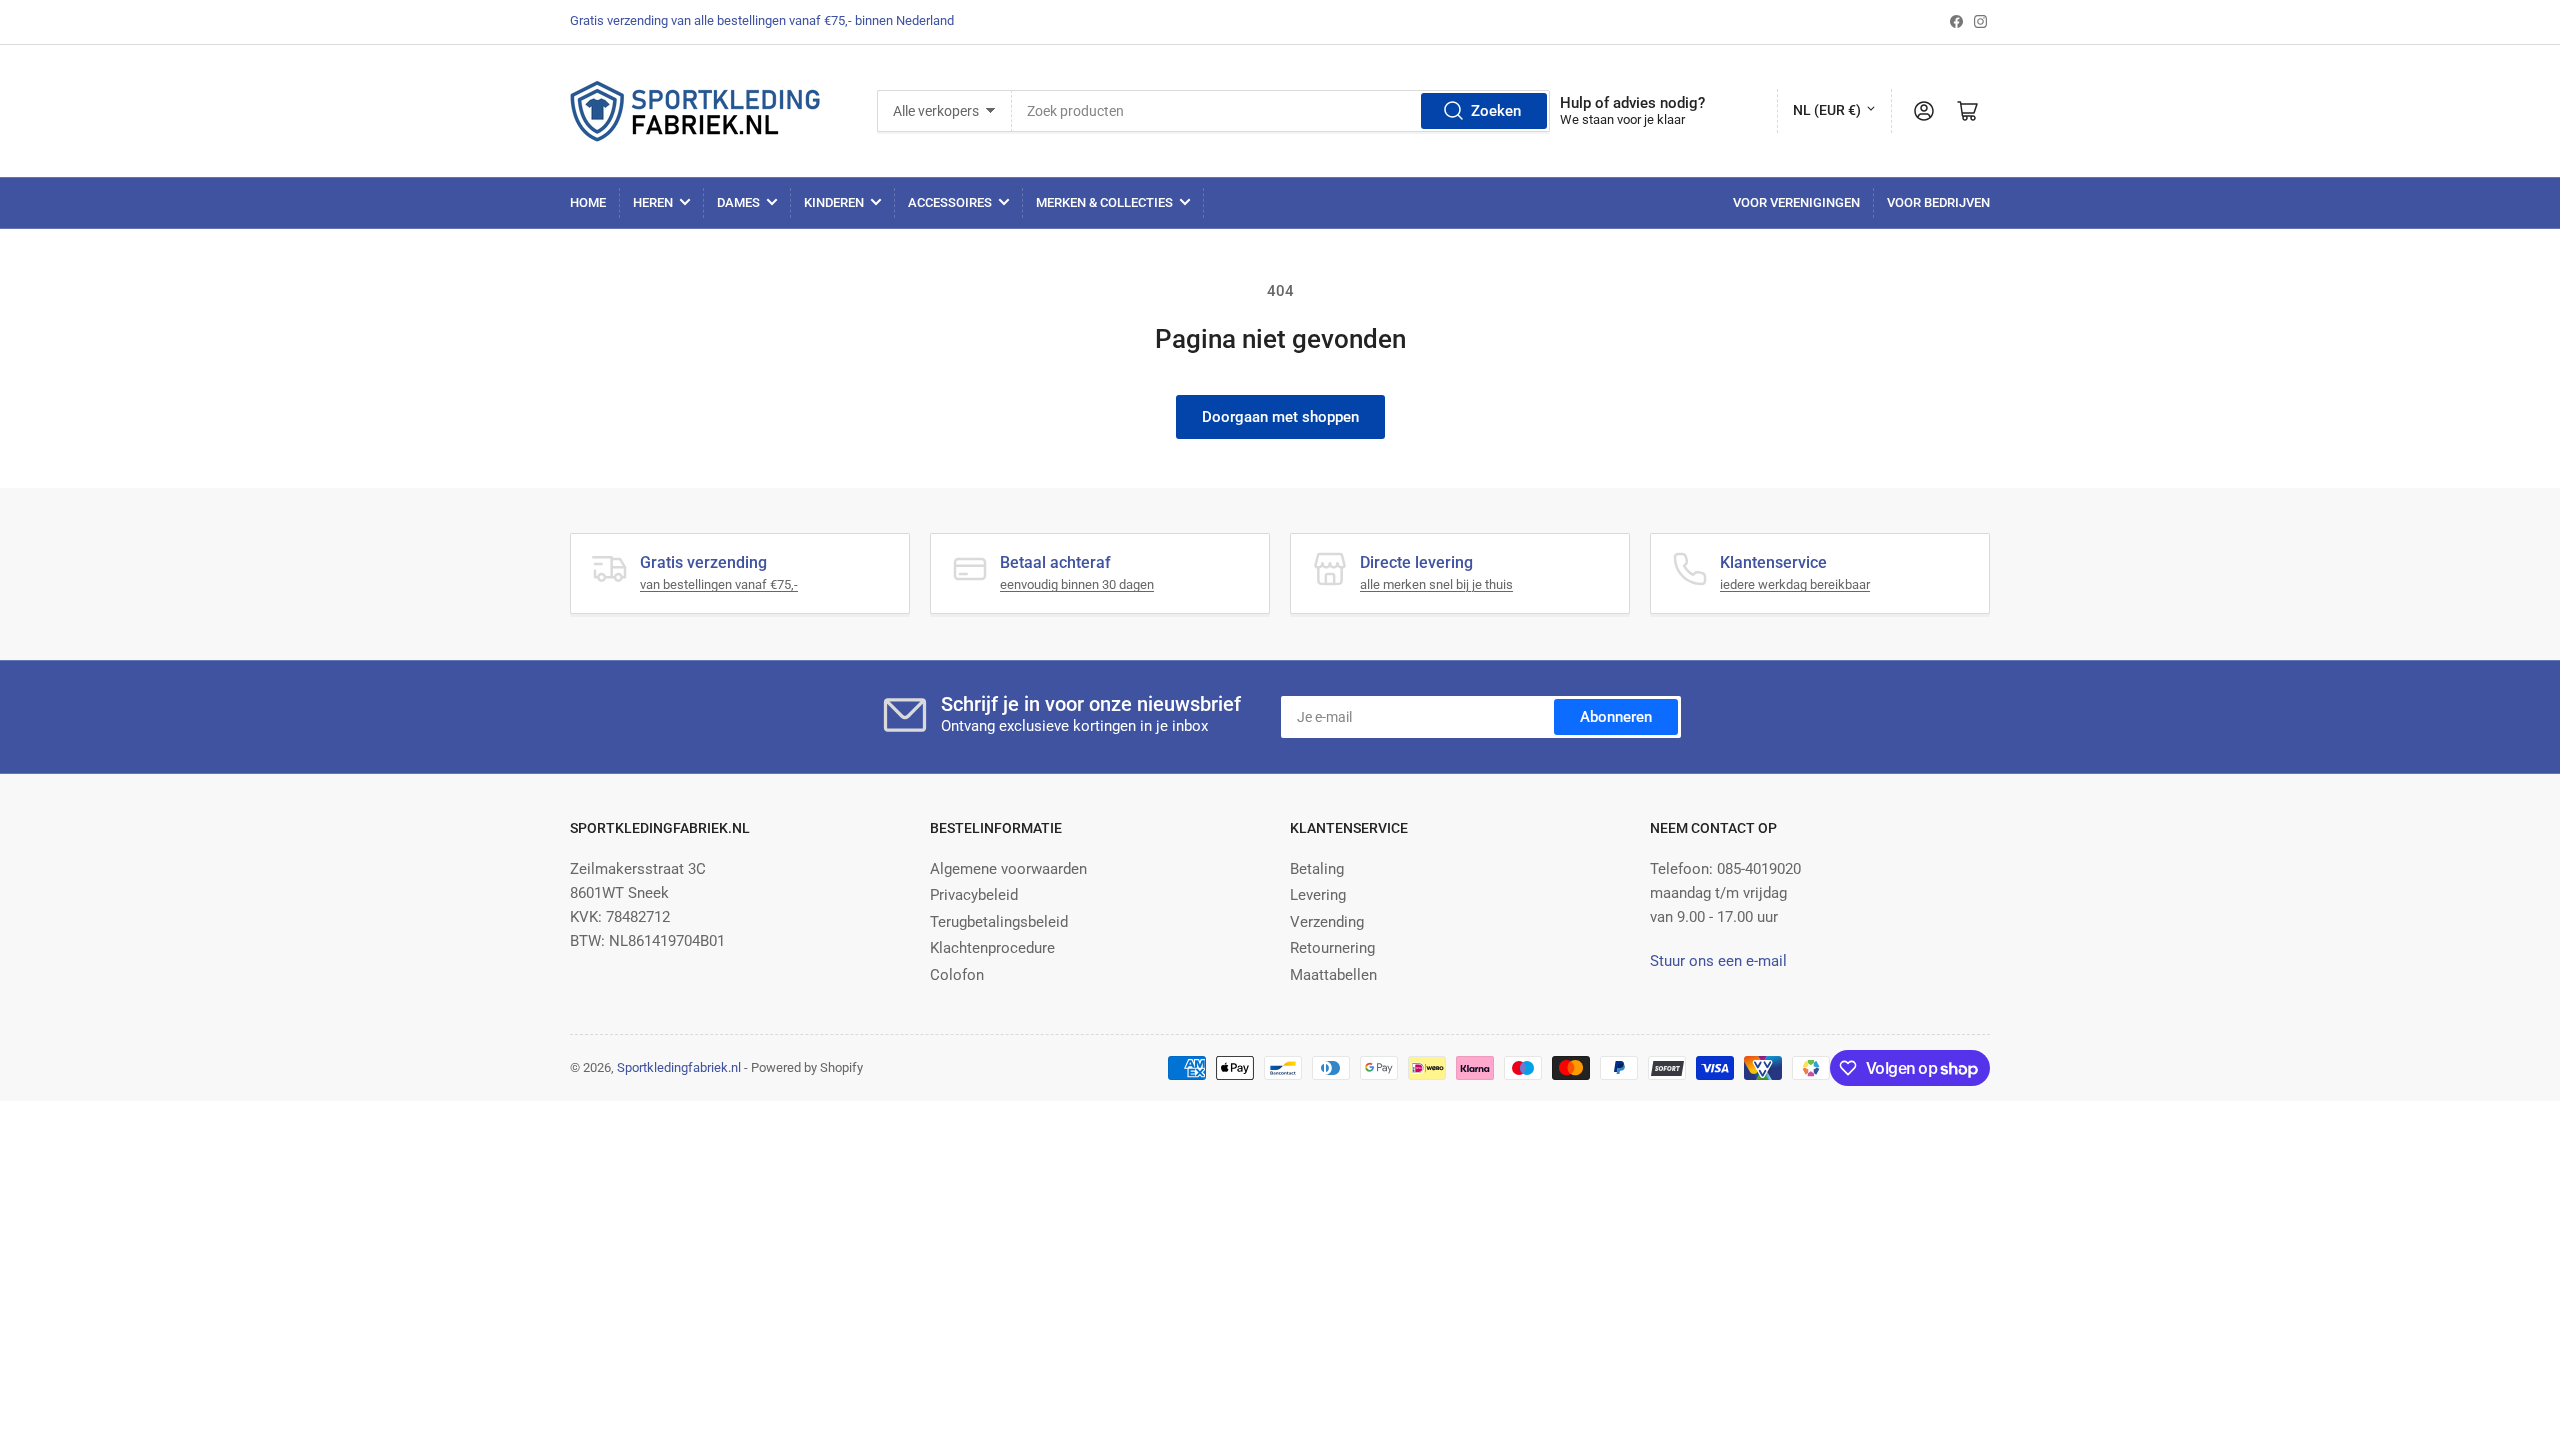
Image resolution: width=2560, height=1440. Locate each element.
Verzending (1327, 922)
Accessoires (950, 202)
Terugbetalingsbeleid (999, 922)
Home (588, 202)
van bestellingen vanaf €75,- (719, 584)
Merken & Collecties (1104, 202)
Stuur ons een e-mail (1718, 961)
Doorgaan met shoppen (1280, 417)
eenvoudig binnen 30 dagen (1077, 584)
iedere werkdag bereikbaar (1795, 584)
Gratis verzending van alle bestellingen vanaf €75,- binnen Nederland (762, 20)
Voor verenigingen (1796, 202)
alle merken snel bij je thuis (1436, 584)
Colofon (957, 975)
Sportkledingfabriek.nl (679, 1067)
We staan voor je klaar (1622, 119)
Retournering (1332, 948)
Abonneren (1616, 717)
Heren (653, 202)
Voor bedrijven (1938, 202)
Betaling (1317, 869)
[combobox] (1280, 111)
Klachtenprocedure (992, 948)
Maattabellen (1333, 975)
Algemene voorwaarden (1008, 869)
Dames (738, 202)
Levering (1318, 895)
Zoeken (1496, 111)
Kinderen (834, 202)
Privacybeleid (974, 895)
